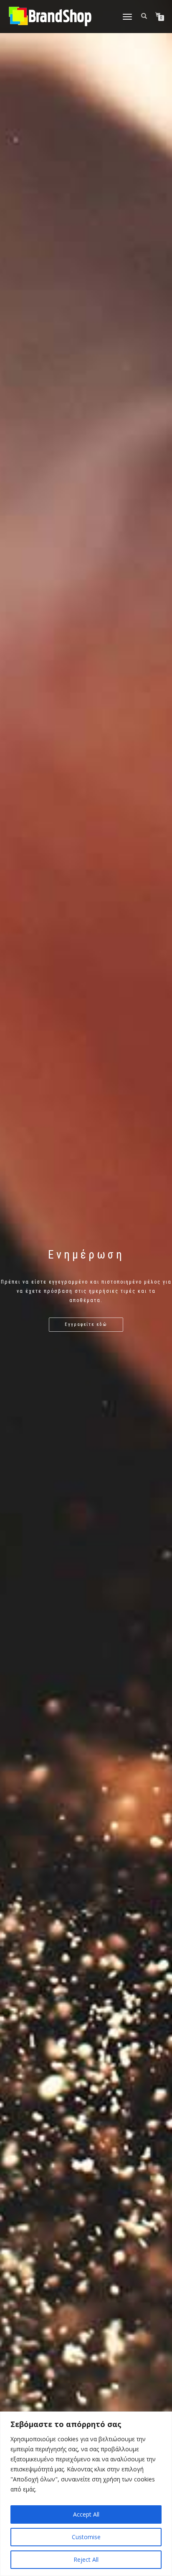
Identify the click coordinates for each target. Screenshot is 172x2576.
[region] (86, 2494)
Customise (86, 2537)
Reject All (86, 2559)
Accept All (86, 2514)
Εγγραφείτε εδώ (86, 1324)
